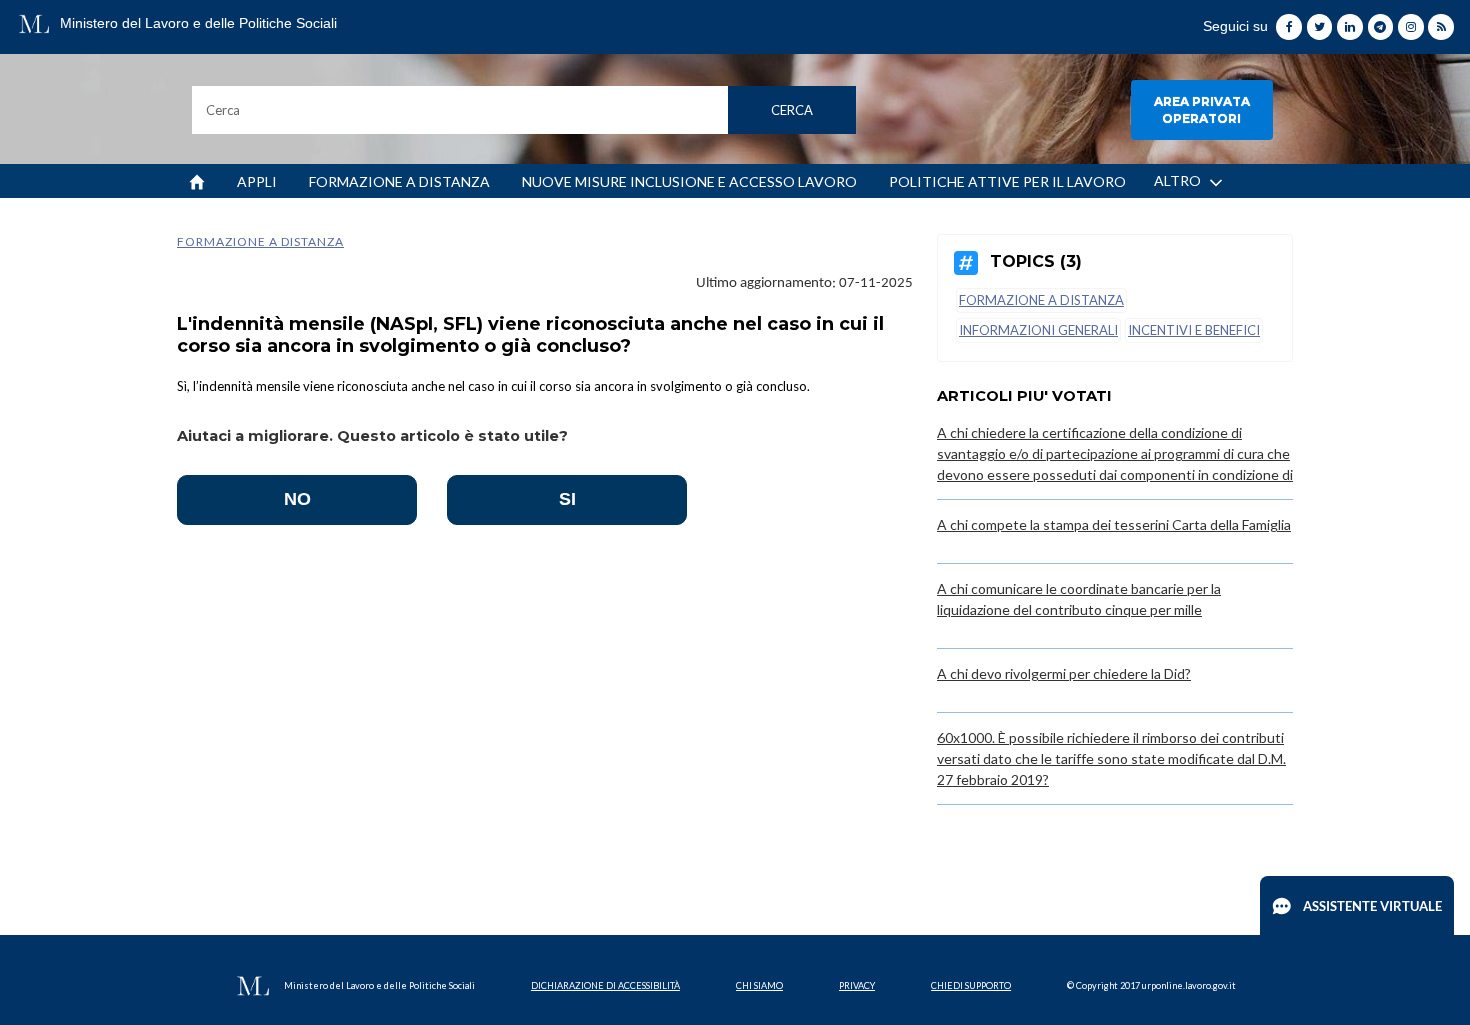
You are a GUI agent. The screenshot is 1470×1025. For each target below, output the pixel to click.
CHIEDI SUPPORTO (971, 985)
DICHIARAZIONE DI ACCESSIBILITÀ (605, 985)
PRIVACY (857, 985)
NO (297, 499)
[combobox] (524, 110)
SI (567, 499)
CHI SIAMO (759, 985)
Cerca (792, 110)
